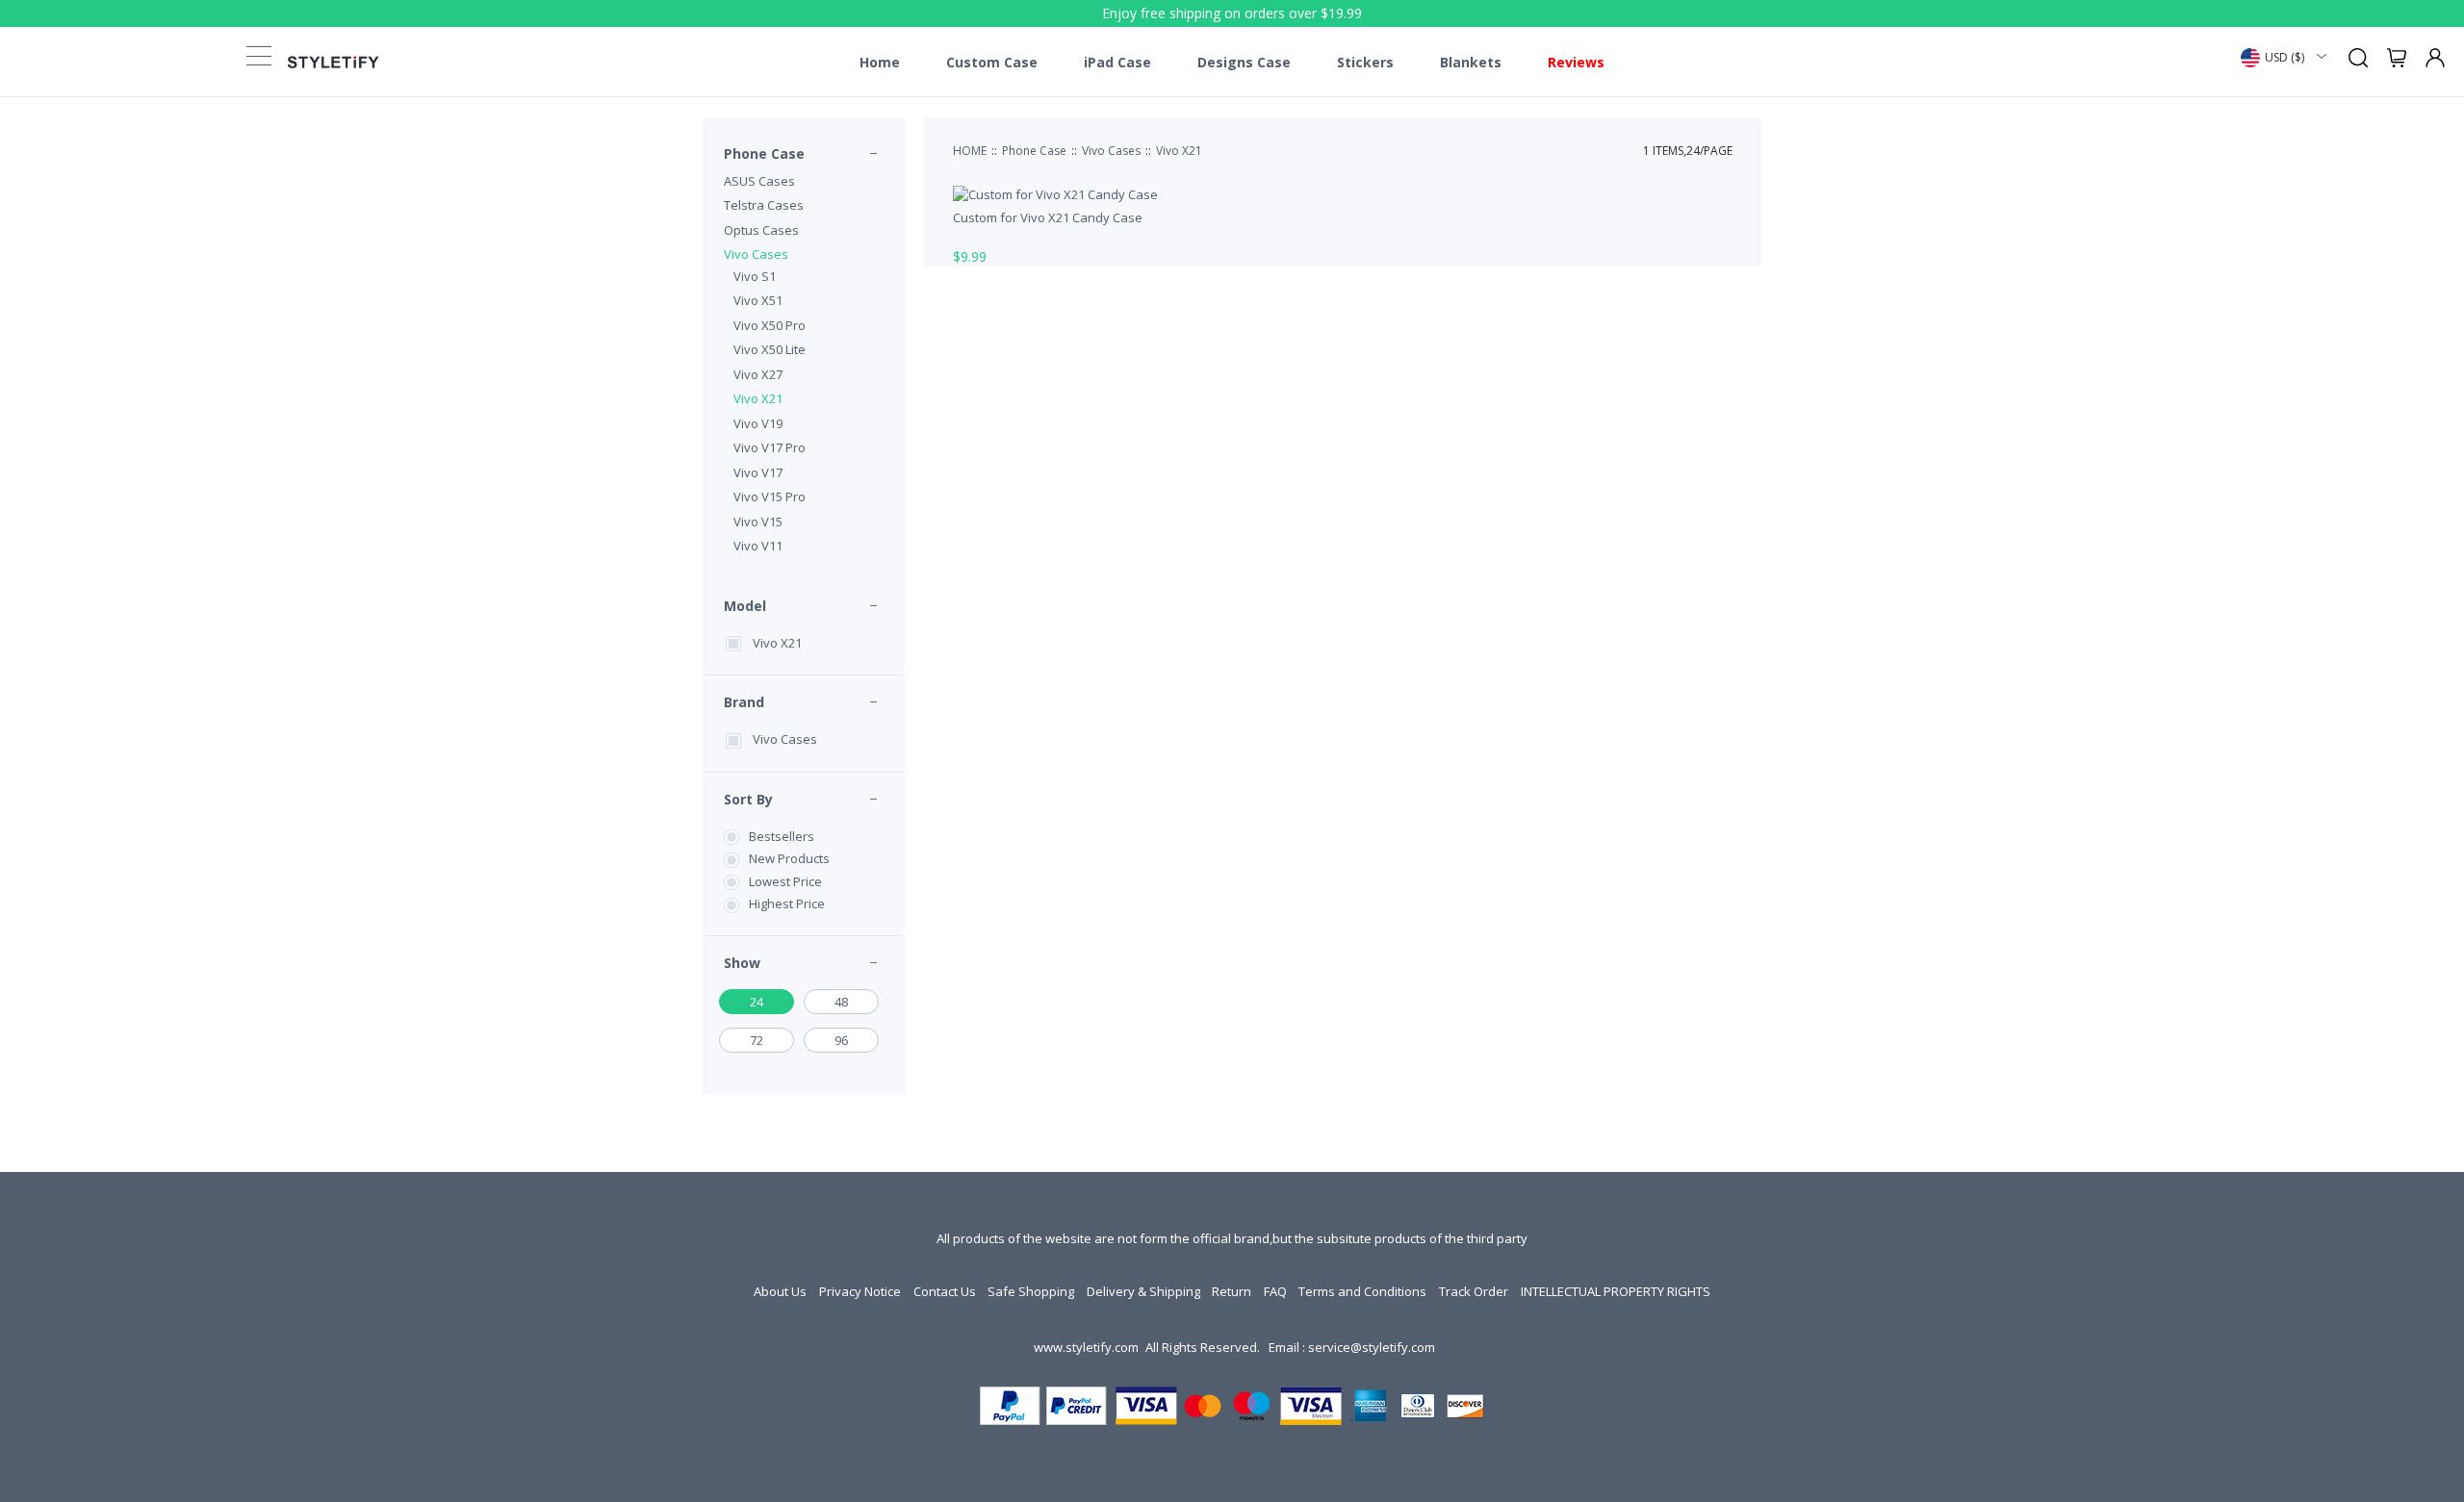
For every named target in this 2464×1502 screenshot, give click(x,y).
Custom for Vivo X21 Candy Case (1048, 217)
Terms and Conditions (1362, 1291)
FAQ (1275, 1291)
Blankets (1471, 63)
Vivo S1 (755, 276)
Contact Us (945, 1291)
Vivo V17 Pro (770, 447)
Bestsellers (782, 836)
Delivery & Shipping (1143, 1291)
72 (757, 1040)
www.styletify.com (1086, 1347)
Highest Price (787, 904)
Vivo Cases (756, 254)
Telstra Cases (764, 205)
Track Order (1474, 1291)
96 (841, 1040)
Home (880, 63)
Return (1232, 1291)
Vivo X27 (758, 374)
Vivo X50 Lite (770, 349)
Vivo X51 (758, 300)
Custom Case (992, 63)
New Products (789, 858)
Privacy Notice (860, 1291)
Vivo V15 (758, 522)
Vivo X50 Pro (770, 325)
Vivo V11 (758, 546)
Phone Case (764, 153)
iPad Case (1117, 63)
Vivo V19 (758, 423)
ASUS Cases (759, 181)
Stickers (1365, 63)
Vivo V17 (758, 472)
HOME (970, 151)
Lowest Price (785, 881)
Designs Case (1244, 63)
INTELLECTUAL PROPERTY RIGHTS (1616, 1291)
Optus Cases (761, 230)
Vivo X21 (758, 398)
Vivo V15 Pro (770, 496)
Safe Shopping (1031, 1291)
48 (841, 1002)
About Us (780, 1291)
